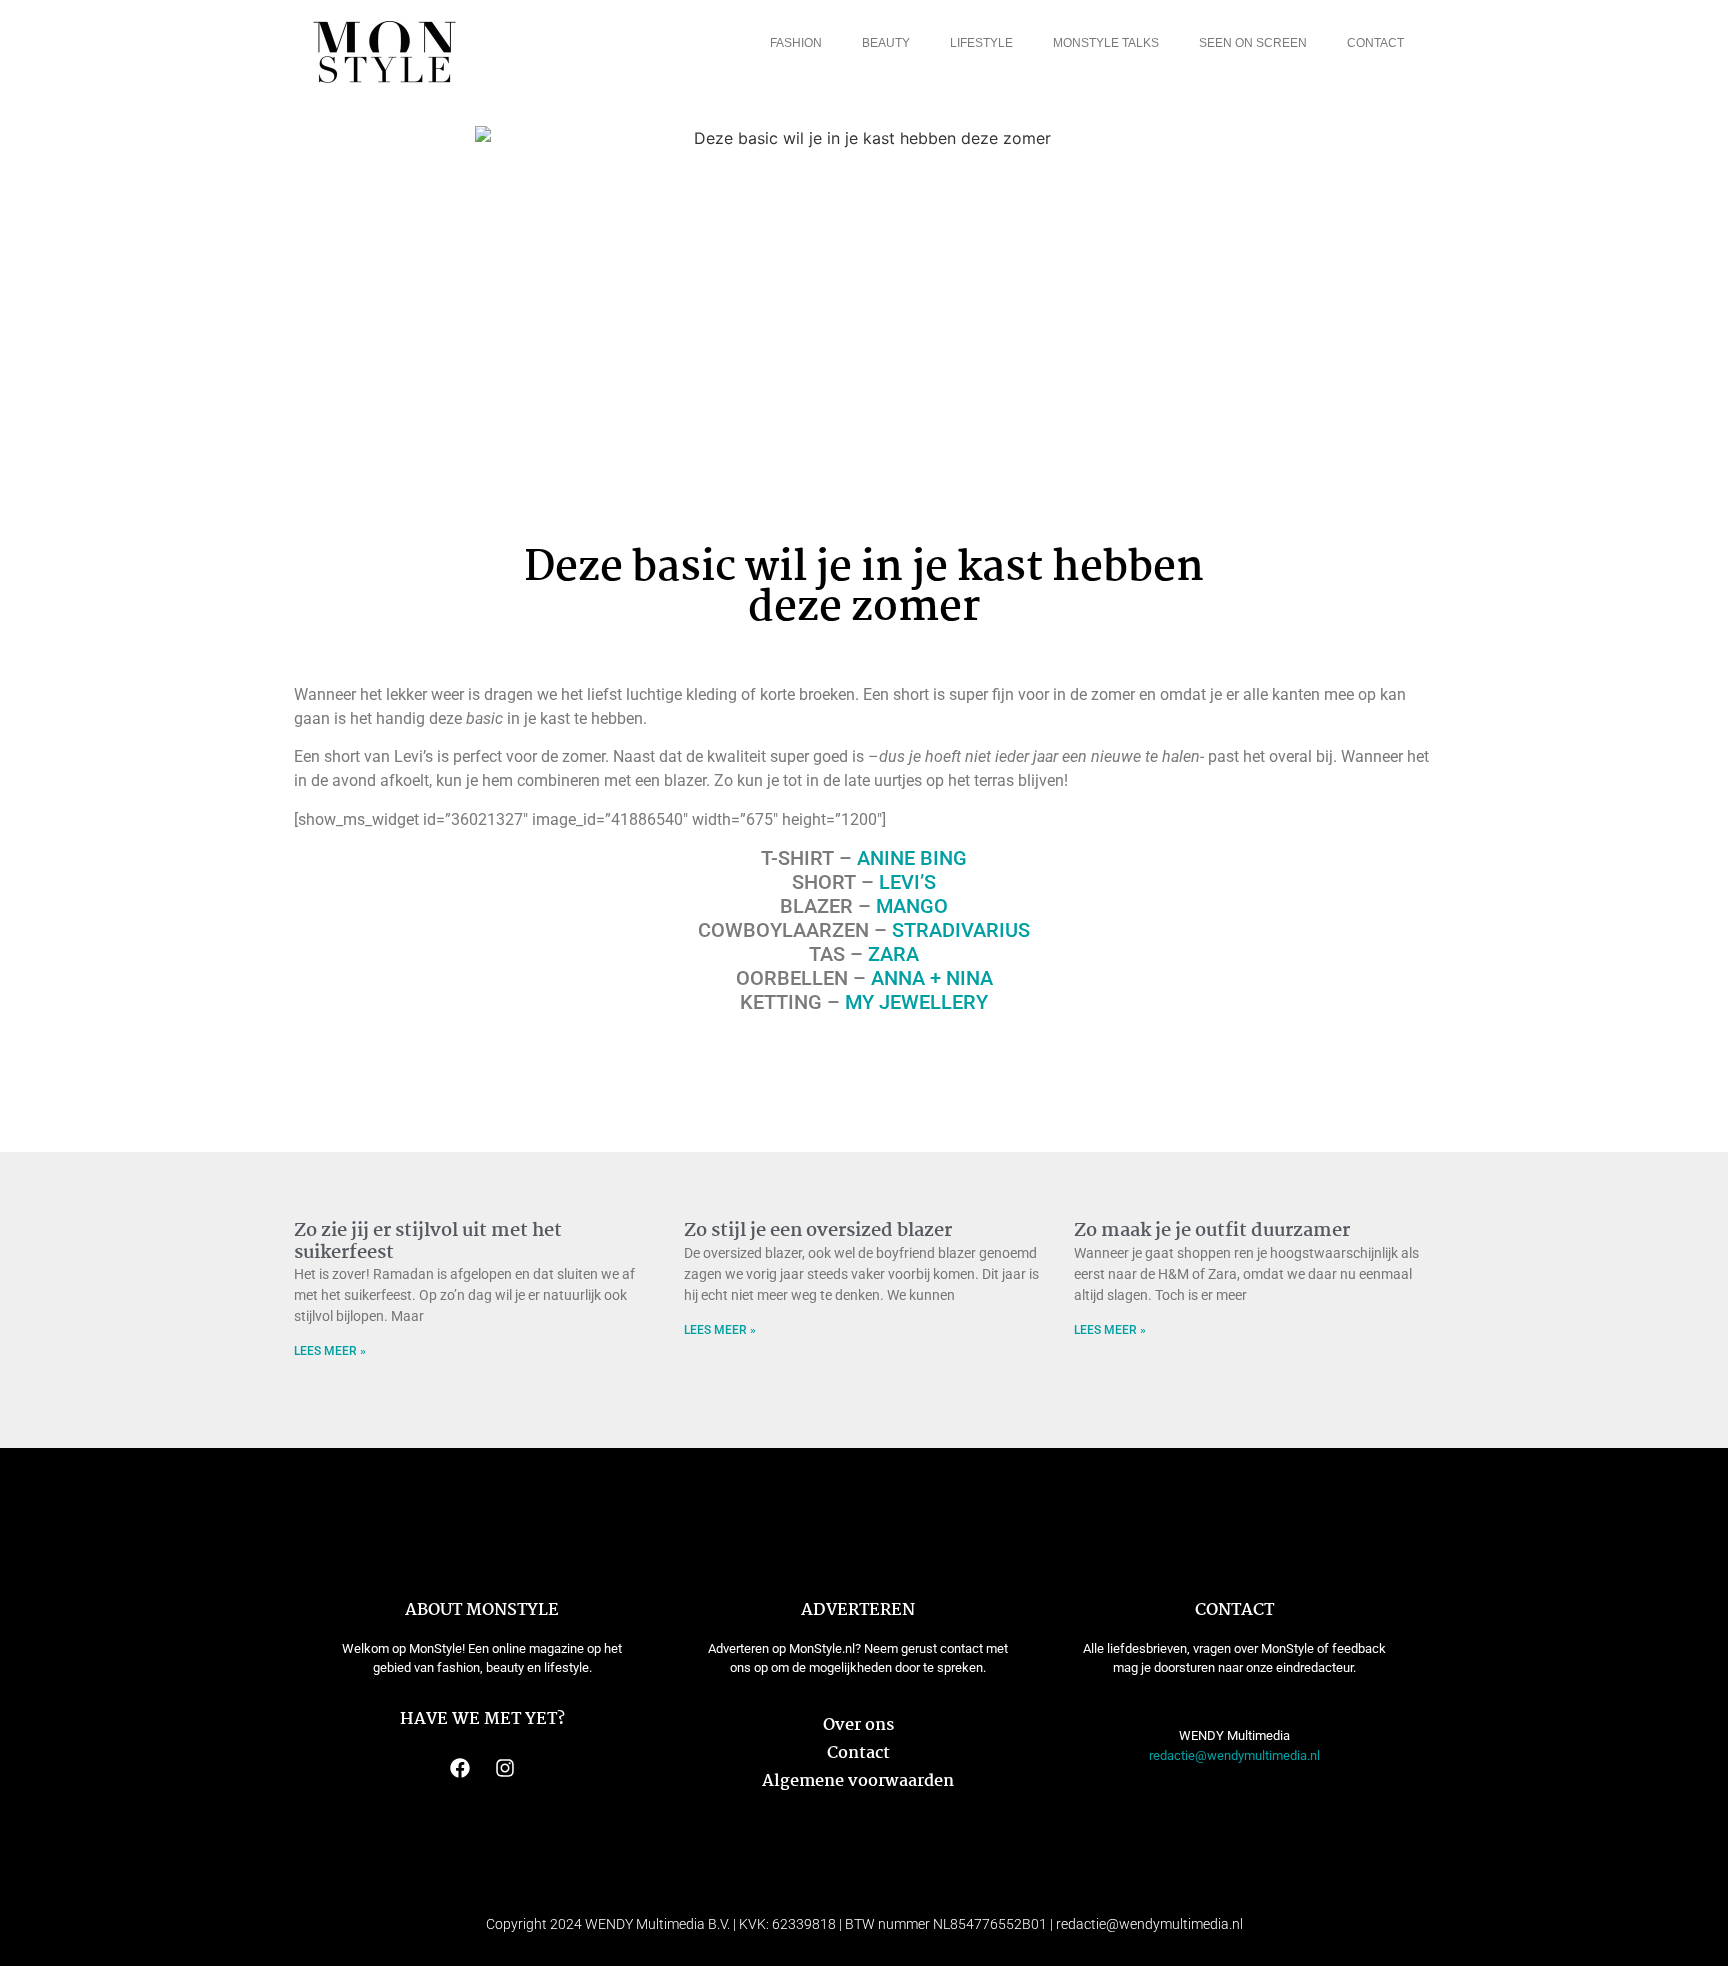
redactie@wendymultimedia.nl (1234, 1755)
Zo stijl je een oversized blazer (818, 1231)
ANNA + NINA (932, 978)
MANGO (912, 906)
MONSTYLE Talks (1106, 43)
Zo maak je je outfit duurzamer (1212, 1231)
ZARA (893, 954)
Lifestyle (981, 43)
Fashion (796, 43)
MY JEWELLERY (916, 1002)
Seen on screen (1253, 43)
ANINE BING (912, 858)
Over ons (858, 1725)
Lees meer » (330, 1351)
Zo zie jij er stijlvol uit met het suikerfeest (428, 1242)
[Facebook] (460, 1768)
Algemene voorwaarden (858, 1781)
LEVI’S (907, 882)
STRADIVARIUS (961, 930)
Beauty (886, 43)
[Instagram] (505, 1768)
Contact (1375, 43)
